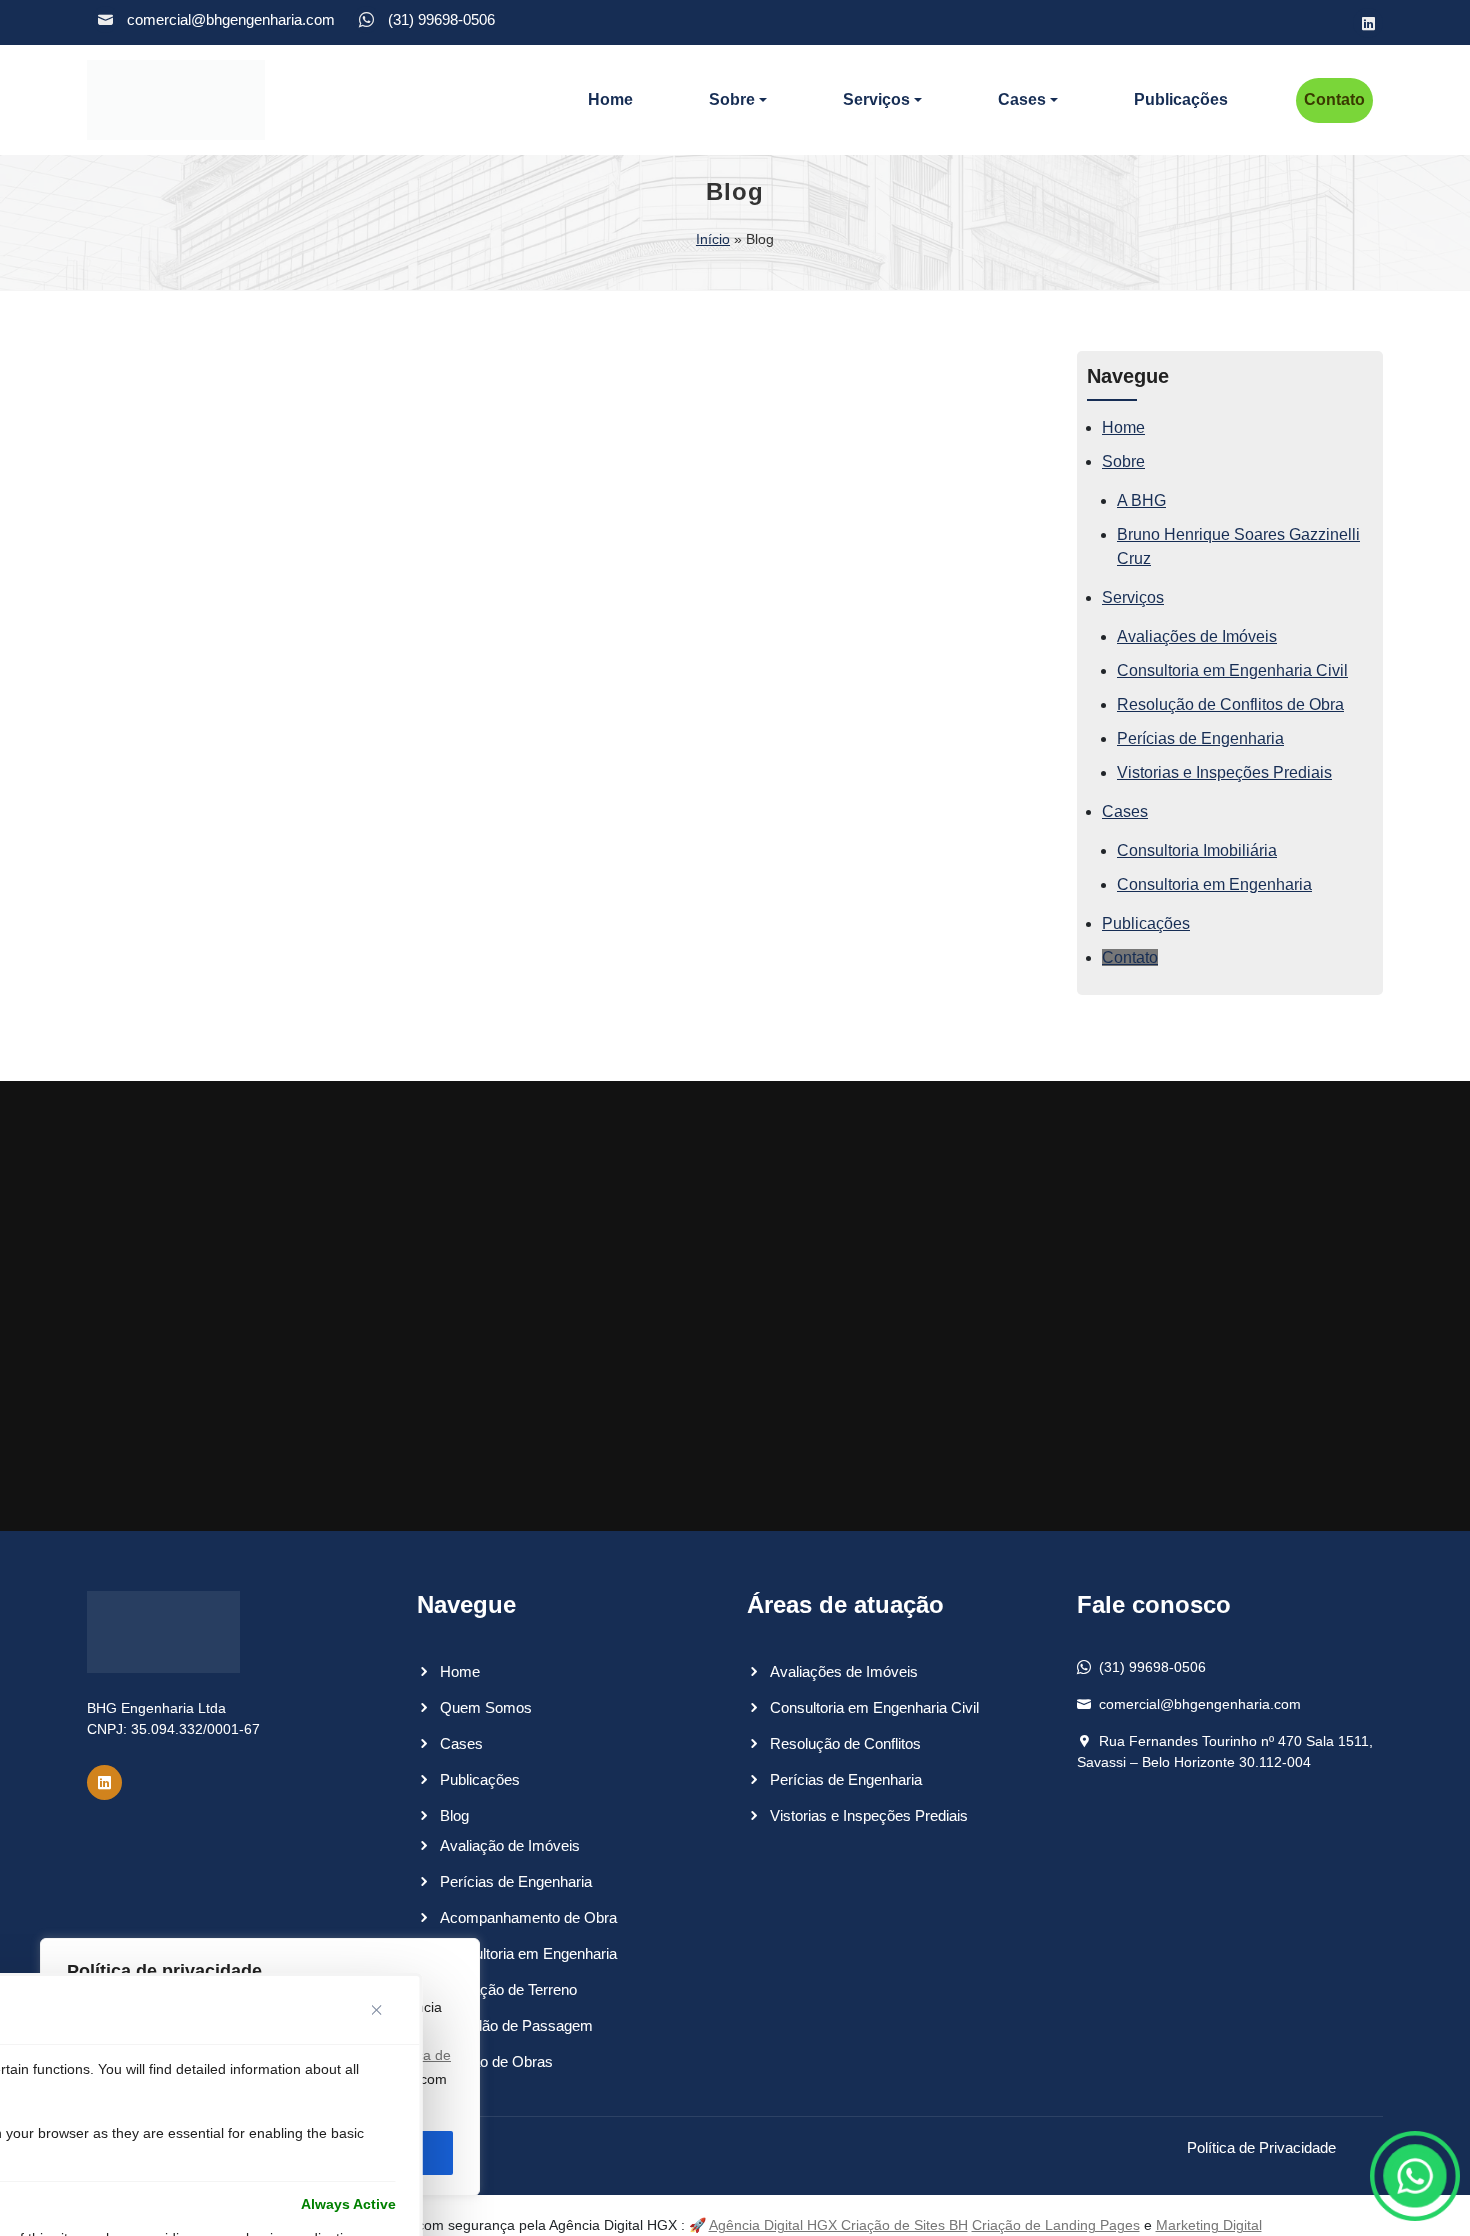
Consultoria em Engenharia (1214, 884)
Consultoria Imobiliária (1197, 850)
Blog (454, 1815)
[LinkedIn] (1368, 23)
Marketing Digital (1209, 2225)
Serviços (876, 99)
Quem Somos (486, 1707)
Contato (1334, 99)
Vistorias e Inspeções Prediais (1224, 772)
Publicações (1181, 99)
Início (713, 239)
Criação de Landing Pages (1056, 2225)
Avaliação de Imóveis (510, 1845)
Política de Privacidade (1261, 2147)
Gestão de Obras (496, 2061)
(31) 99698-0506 (441, 19)
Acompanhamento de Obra (528, 1917)
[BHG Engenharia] (176, 100)
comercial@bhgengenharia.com (231, 19)
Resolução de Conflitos (845, 1743)
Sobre (732, 99)
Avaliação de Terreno (508, 1989)
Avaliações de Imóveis (1197, 636)
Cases (1022, 99)
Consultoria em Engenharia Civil (1232, 670)
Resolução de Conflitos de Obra (1230, 704)
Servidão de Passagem (516, 2025)
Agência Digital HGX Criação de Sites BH (838, 2225)
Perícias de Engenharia (1200, 738)
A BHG (1141, 500)
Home (610, 99)
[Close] (384, 2010)
